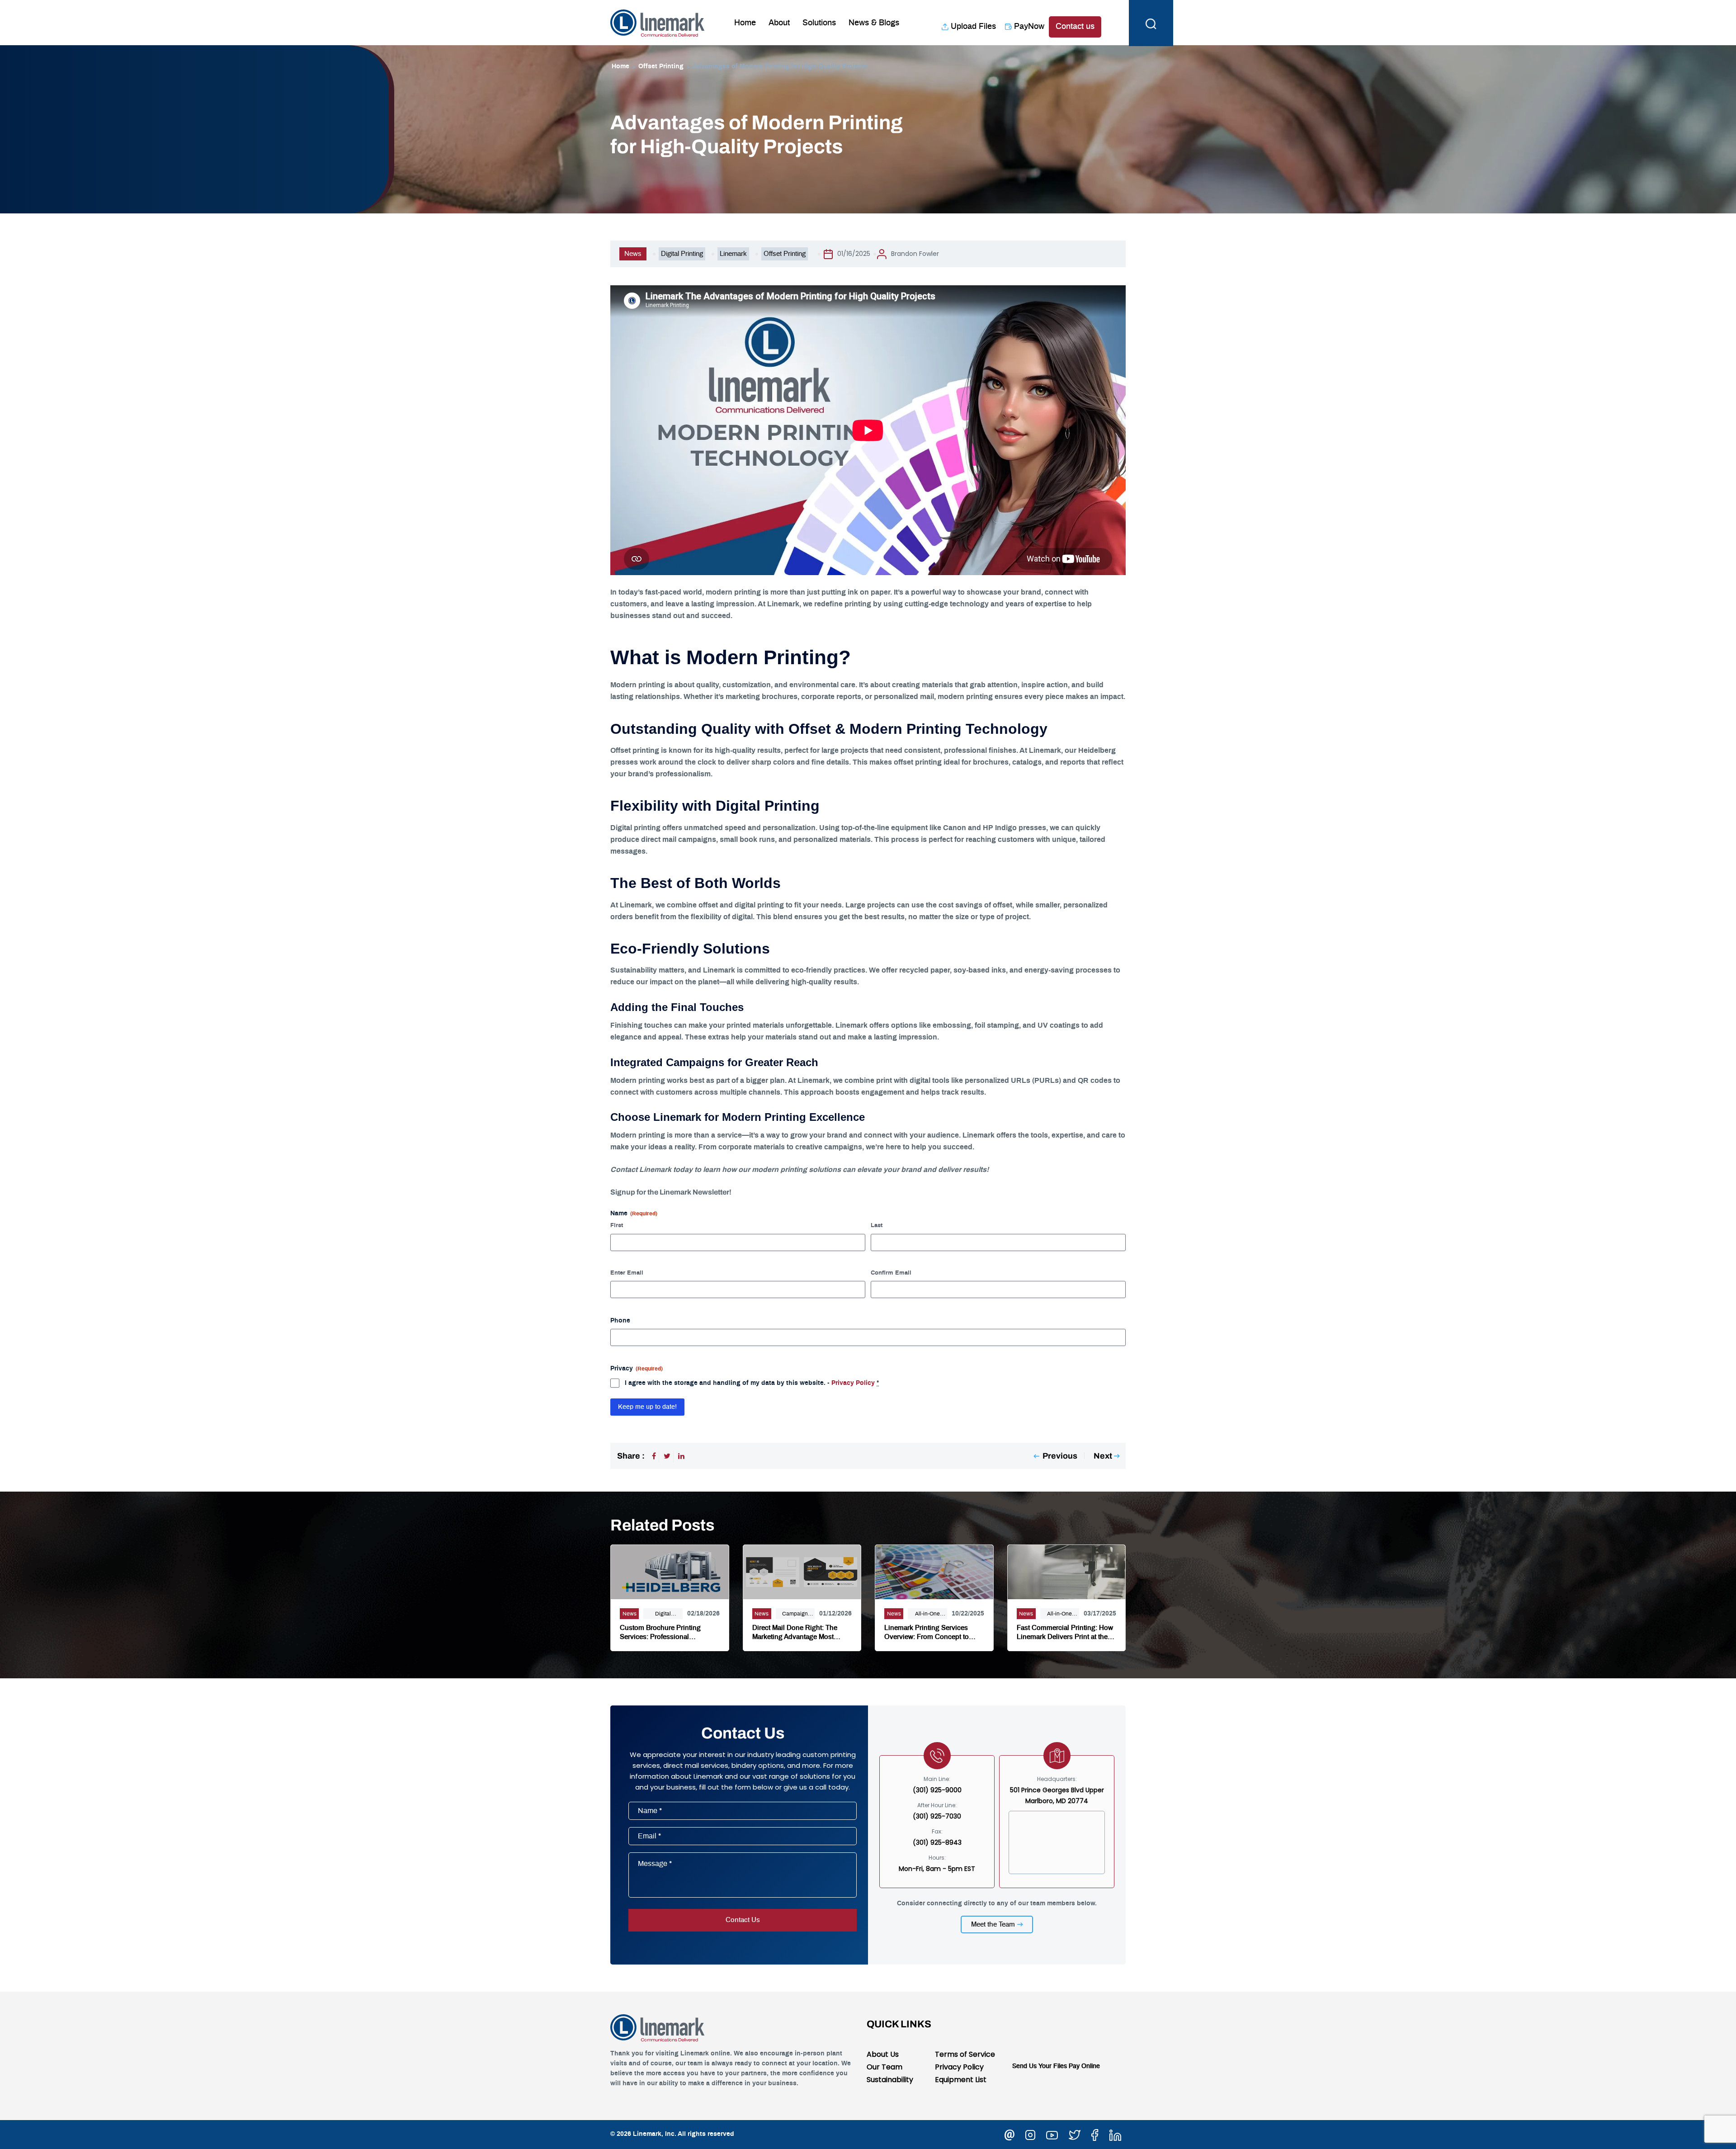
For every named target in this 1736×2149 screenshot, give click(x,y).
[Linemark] (658, 22)
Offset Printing (661, 66)
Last (877, 1226)
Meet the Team (993, 1925)
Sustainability (890, 2080)
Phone (620, 1321)
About (779, 23)
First (617, 1226)
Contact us (1075, 27)
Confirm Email (891, 1273)
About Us (883, 2054)
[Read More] (670, 1571)
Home (745, 23)
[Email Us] (1010, 2134)
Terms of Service (965, 2054)
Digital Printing (682, 254)
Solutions (819, 23)
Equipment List (961, 2080)
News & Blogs (874, 23)
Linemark (733, 254)
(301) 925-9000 (937, 1790)
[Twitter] (667, 1456)
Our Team (885, 2067)
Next (1103, 1456)
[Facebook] (654, 1456)
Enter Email (627, 1273)
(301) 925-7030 (937, 1816)
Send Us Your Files (1040, 2066)
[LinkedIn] (681, 1456)
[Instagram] (1030, 2134)
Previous (1060, 1456)
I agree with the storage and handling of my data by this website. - (752, 1383)
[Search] (1151, 23)
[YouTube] (1052, 2134)
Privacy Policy (853, 1383)
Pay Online (1084, 2066)
